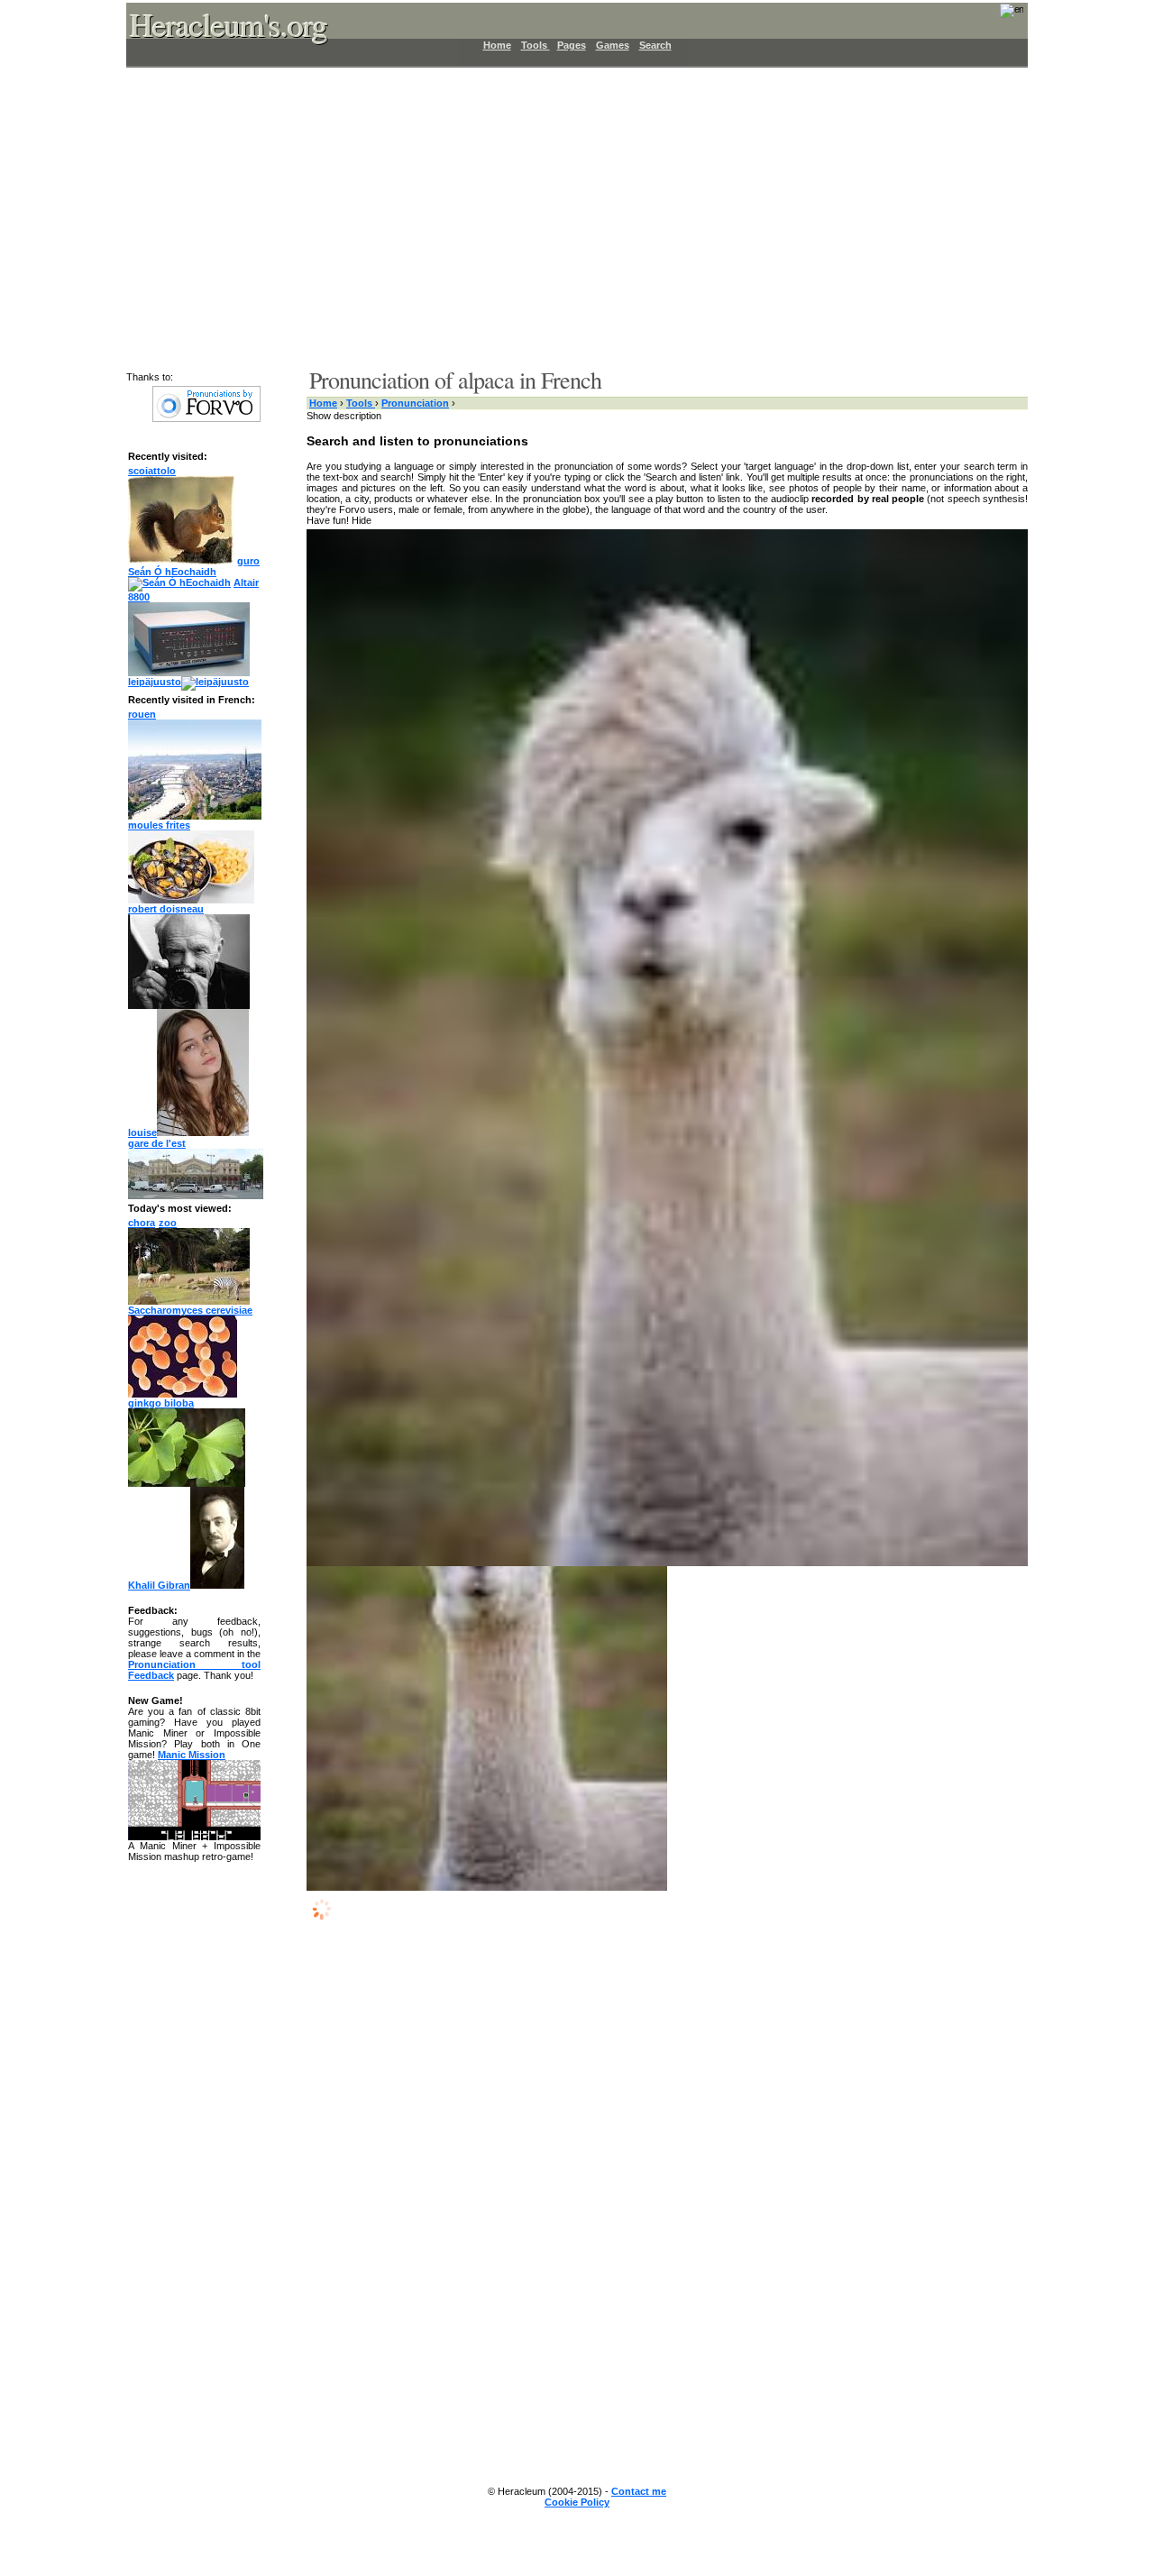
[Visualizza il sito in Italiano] (1000, 16)
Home (497, 45)
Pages (572, 45)
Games (613, 45)
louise (142, 1132)
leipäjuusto (155, 682)
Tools (536, 45)
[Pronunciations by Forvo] (206, 418)
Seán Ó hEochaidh (172, 572)
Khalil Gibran (159, 1585)
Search (655, 45)
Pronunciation (415, 403)
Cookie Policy (577, 2502)
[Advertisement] (566, 216)
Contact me (639, 2491)
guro (248, 561)
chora (142, 1223)
